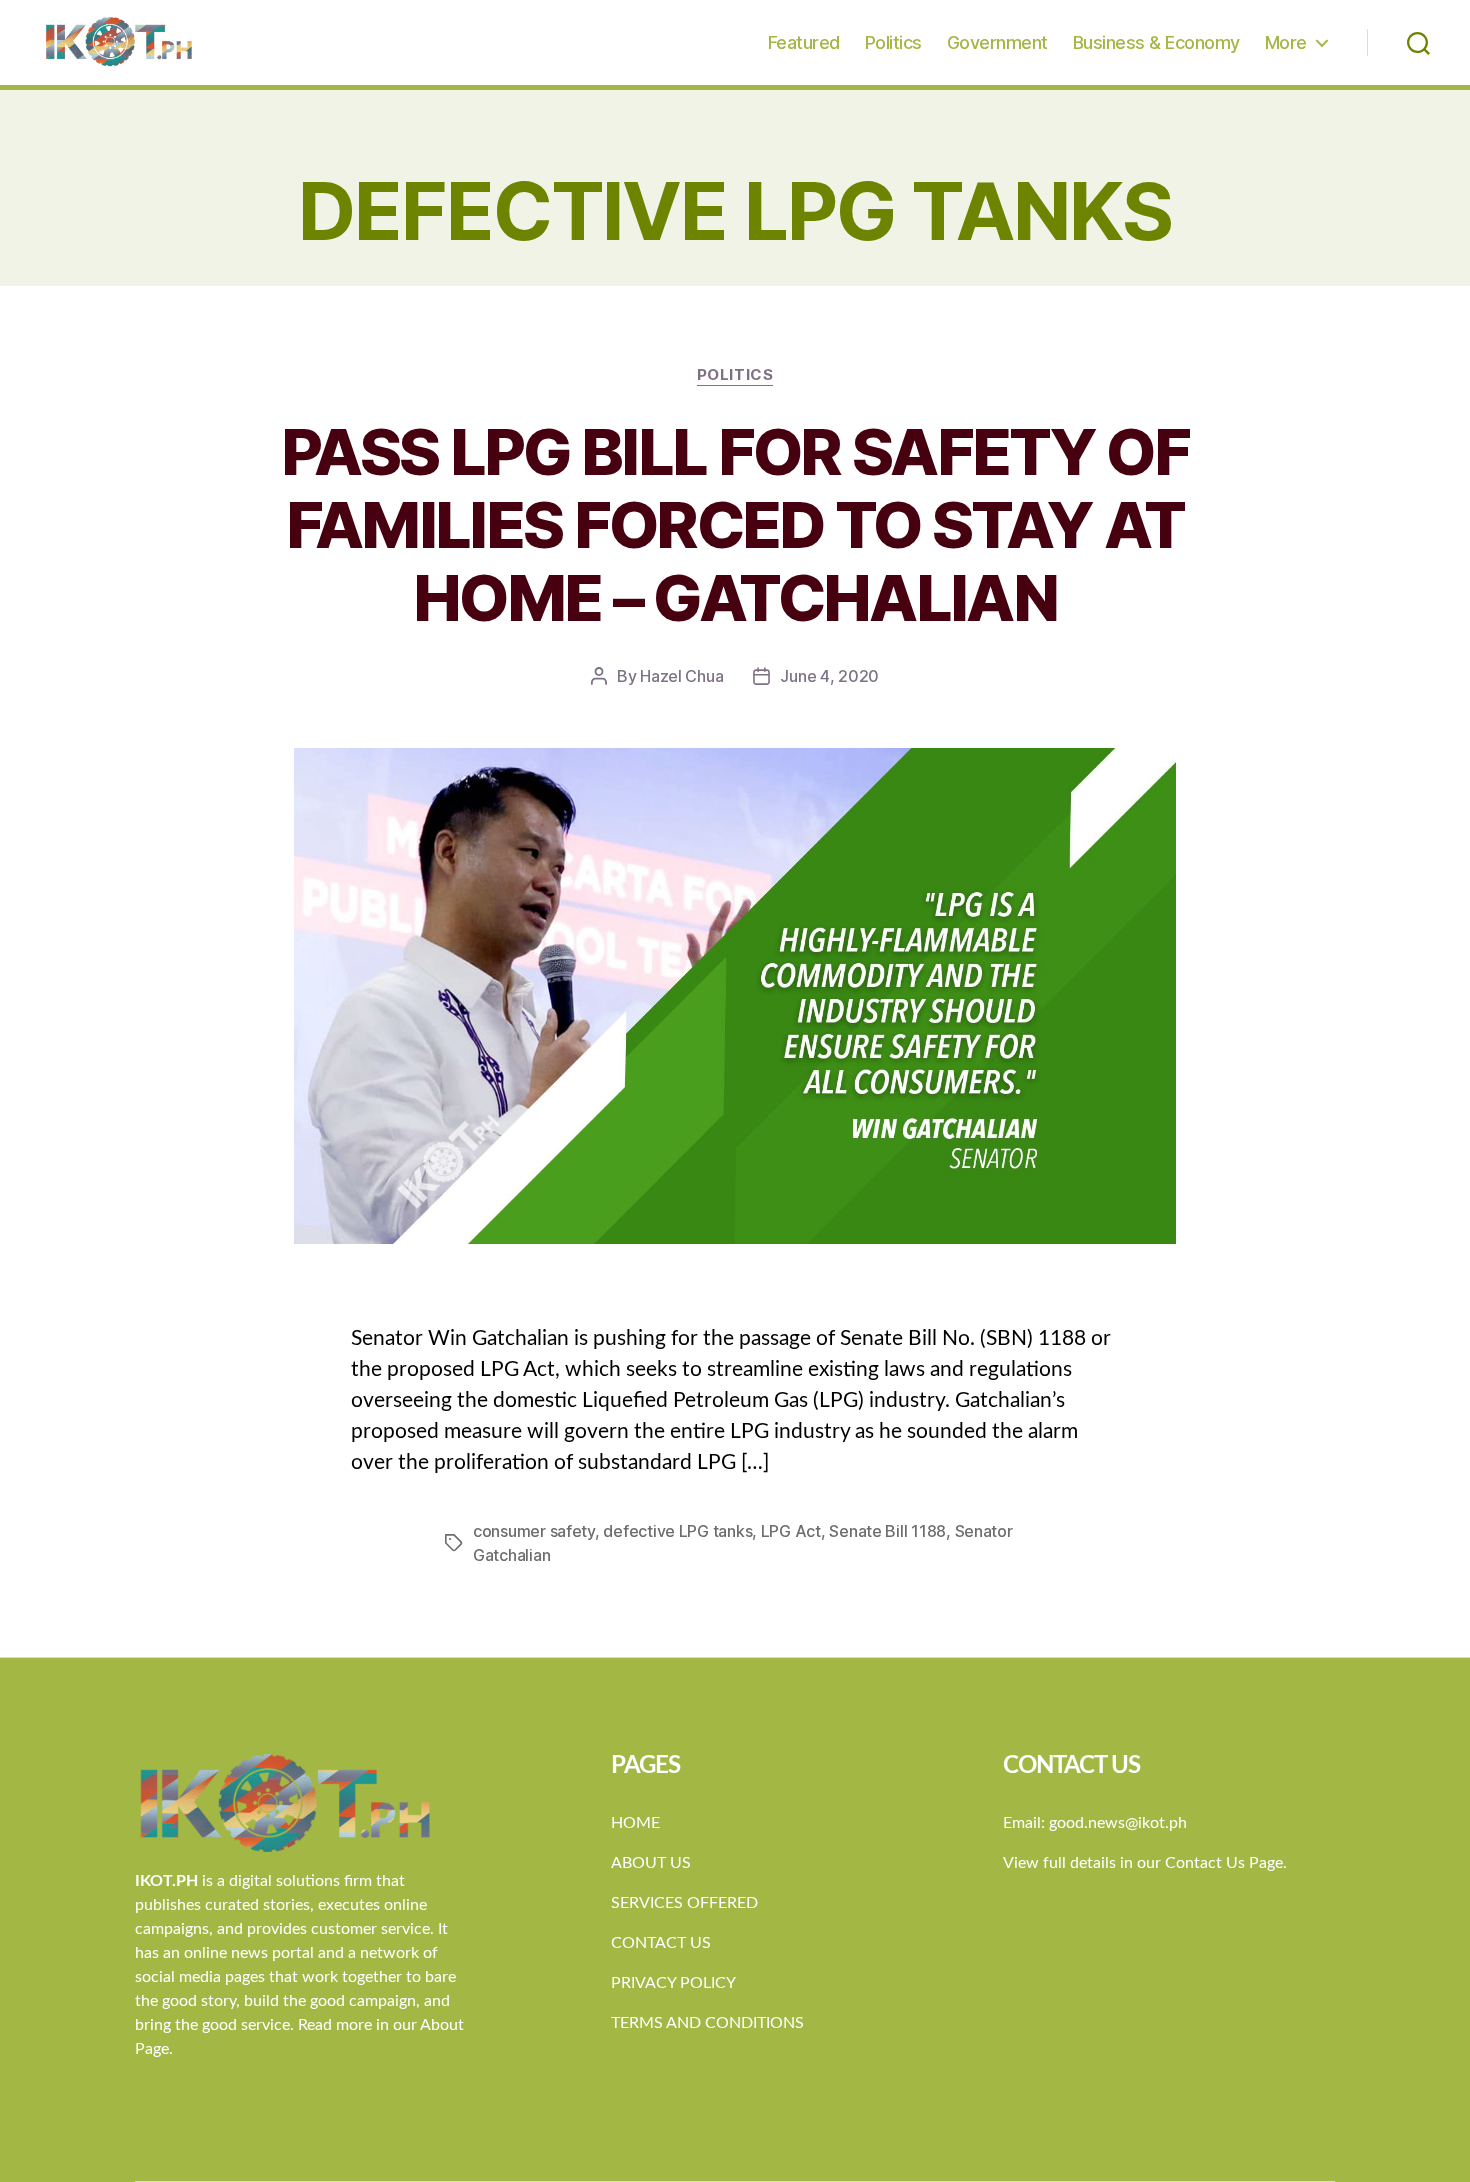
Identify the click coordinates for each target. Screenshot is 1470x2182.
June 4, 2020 (829, 676)
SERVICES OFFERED (684, 1903)
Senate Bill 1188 (887, 1531)
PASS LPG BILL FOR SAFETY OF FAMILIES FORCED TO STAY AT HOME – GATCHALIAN (735, 524)
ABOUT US (651, 1863)
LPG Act (791, 1531)
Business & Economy (1156, 42)
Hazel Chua (681, 676)
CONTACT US (661, 1943)
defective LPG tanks (677, 1531)
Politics (893, 42)
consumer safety (534, 1531)
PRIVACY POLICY (673, 1983)
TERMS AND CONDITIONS (707, 2023)
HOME (635, 1823)
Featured (804, 42)
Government (997, 42)
